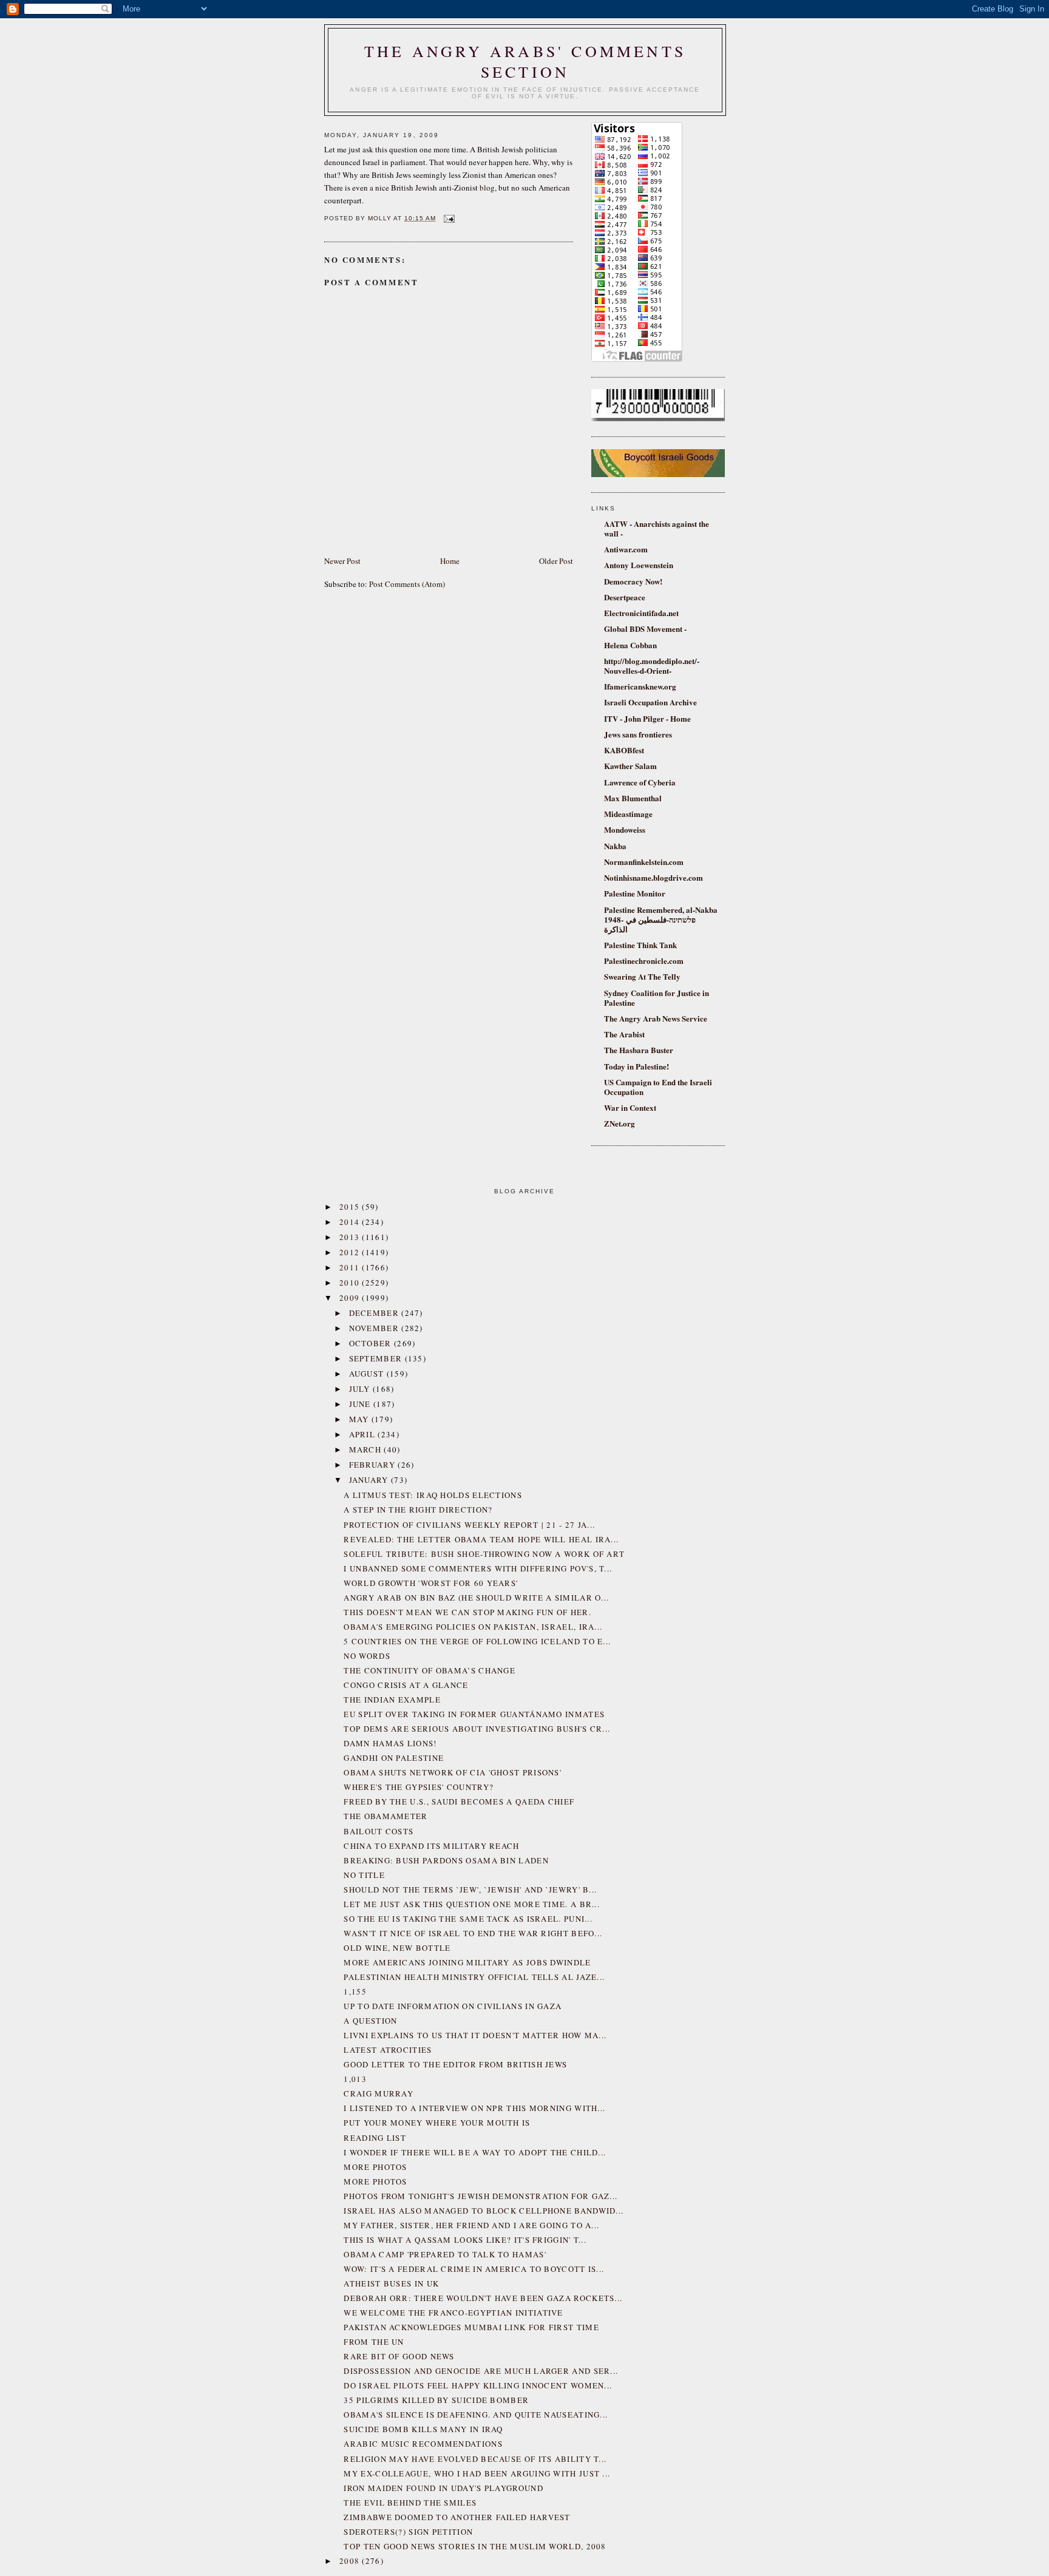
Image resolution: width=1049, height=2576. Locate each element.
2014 (351, 1222)
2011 (351, 1267)
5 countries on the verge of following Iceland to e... (477, 1641)
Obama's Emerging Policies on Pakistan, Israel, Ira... (473, 1627)
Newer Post (342, 561)
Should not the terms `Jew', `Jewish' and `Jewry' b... (470, 1890)
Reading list (375, 2138)
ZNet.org (620, 1123)
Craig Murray (379, 2093)
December (375, 1313)
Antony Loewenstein (639, 565)
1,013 (355, 2079)
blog (487, 188)
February (374, 1465)
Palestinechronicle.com (644, 961)
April (364, 1434)
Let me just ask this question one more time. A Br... (472, 1904)
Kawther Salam (630, 766)
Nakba (615, 846)
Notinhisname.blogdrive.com (654, 877)
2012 (351, 1252)
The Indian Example (392, 1700)
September (377, 1358)
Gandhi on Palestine (394, 1758)
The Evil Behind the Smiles (410, 2503)
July (361, 1389)
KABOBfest (624, 750)
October (372, 1343)
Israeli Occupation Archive (650, 702)
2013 (351, 1237)
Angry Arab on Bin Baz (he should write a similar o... (476, 1598)
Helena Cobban (630, 645)
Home (450, 561)
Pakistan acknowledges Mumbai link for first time (471, 2327)
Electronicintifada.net (641, 613)
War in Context (630, 1107)
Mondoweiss (625, 829)
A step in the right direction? (418, 1510)
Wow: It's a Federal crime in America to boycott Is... (474, 2269)
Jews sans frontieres (638, 734)
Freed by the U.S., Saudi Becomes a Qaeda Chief (459, 1802)
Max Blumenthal (633, 798)
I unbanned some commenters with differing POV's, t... (478, 1568)
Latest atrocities (388, 2050)
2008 (351, 2561)
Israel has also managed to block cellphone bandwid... (484, 2211)
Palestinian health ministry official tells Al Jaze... (474, 1977)
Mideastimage (628, 814)
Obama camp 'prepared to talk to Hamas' (445, 2254)
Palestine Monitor (635, 893)
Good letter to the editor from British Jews (455, 2064)
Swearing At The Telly (642, 976)
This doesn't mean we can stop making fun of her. (467, 1612)
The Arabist (624, 1034)
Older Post (556, 561)
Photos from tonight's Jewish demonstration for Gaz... (480, 2196)
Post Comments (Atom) (407, 584)
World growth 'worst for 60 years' (431, 1583)
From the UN (374, 2342)
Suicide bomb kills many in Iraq (423, 2429)
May (360, 1419)
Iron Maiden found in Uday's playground (443, 2488)
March (367, 1449)
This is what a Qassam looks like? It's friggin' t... (465, 2240)
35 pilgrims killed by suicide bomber (436, 2400)
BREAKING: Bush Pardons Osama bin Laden (446, 1860)
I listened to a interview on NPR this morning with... (474, 2108)
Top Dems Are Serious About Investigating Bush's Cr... (477, 1729)
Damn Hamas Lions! (390, 1743)
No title (364, 1875)
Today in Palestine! (637, 1066)
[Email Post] (448, 218)
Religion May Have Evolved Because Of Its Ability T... (475, 2459)
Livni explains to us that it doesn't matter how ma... (475, 2035)
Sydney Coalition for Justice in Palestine (657, 998)
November (375, 1328)
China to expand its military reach (431, 1846)
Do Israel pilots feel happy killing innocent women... (478, 2385)
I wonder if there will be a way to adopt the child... (475, 2152)
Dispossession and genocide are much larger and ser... (481, 2371)
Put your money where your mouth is (437, 2123)
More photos (375, 2167)
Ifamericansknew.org (640, 686)
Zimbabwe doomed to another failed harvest (457, 2517)
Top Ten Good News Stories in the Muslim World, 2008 (475, 2546)
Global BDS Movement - (645, 629)
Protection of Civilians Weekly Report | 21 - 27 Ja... (469, 1525)
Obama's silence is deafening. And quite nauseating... (476, 2415)
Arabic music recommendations (423, 2444)
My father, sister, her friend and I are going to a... (471, 2225)
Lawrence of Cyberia (640, 782)
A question (370, 2021)
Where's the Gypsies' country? (419, 1787)
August (368, 1374)
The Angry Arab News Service (656, 1018)
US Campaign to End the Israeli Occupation (658, 1087)
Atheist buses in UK (391, 2283)
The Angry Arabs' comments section (525, 61)
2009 (351, 1298)
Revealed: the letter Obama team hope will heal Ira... (481, 1539)
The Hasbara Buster (639, 1050)
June (362, 1404)
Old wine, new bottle (397, 1948)
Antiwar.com (626, 549)
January (370, 1480)
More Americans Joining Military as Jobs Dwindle (467, 1962)
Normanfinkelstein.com (644, 862)
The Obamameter (385, 1816)
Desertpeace (625, 597)
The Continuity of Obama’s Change (429, 1670)
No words (367, 1656)
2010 (351, 1283)
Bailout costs (379, 1831)
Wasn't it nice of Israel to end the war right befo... (473, 1933)
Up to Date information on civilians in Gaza (453, 2006)
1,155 (355, 1991)
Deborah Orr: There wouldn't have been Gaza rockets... (483, 2298)
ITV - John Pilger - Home (647, 718)
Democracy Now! (633, 581)
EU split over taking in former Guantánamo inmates (474, 1714)
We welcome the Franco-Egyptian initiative (453, 2313)
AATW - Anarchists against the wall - (657, 528)
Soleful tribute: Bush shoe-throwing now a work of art (484, 1554)
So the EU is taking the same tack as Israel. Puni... (468, 1919)
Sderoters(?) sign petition (408, 2532)
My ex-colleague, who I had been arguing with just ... (477, 2473)
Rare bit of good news (399, 2356)
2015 (351, 1207)
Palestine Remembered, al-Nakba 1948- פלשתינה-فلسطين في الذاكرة (661, 919)
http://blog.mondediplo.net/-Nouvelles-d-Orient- (652, 666)
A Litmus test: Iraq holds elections (433, 1495)
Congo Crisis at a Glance (406, 1685)
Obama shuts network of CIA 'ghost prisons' (453, 1772)
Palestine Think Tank (640, 945)
